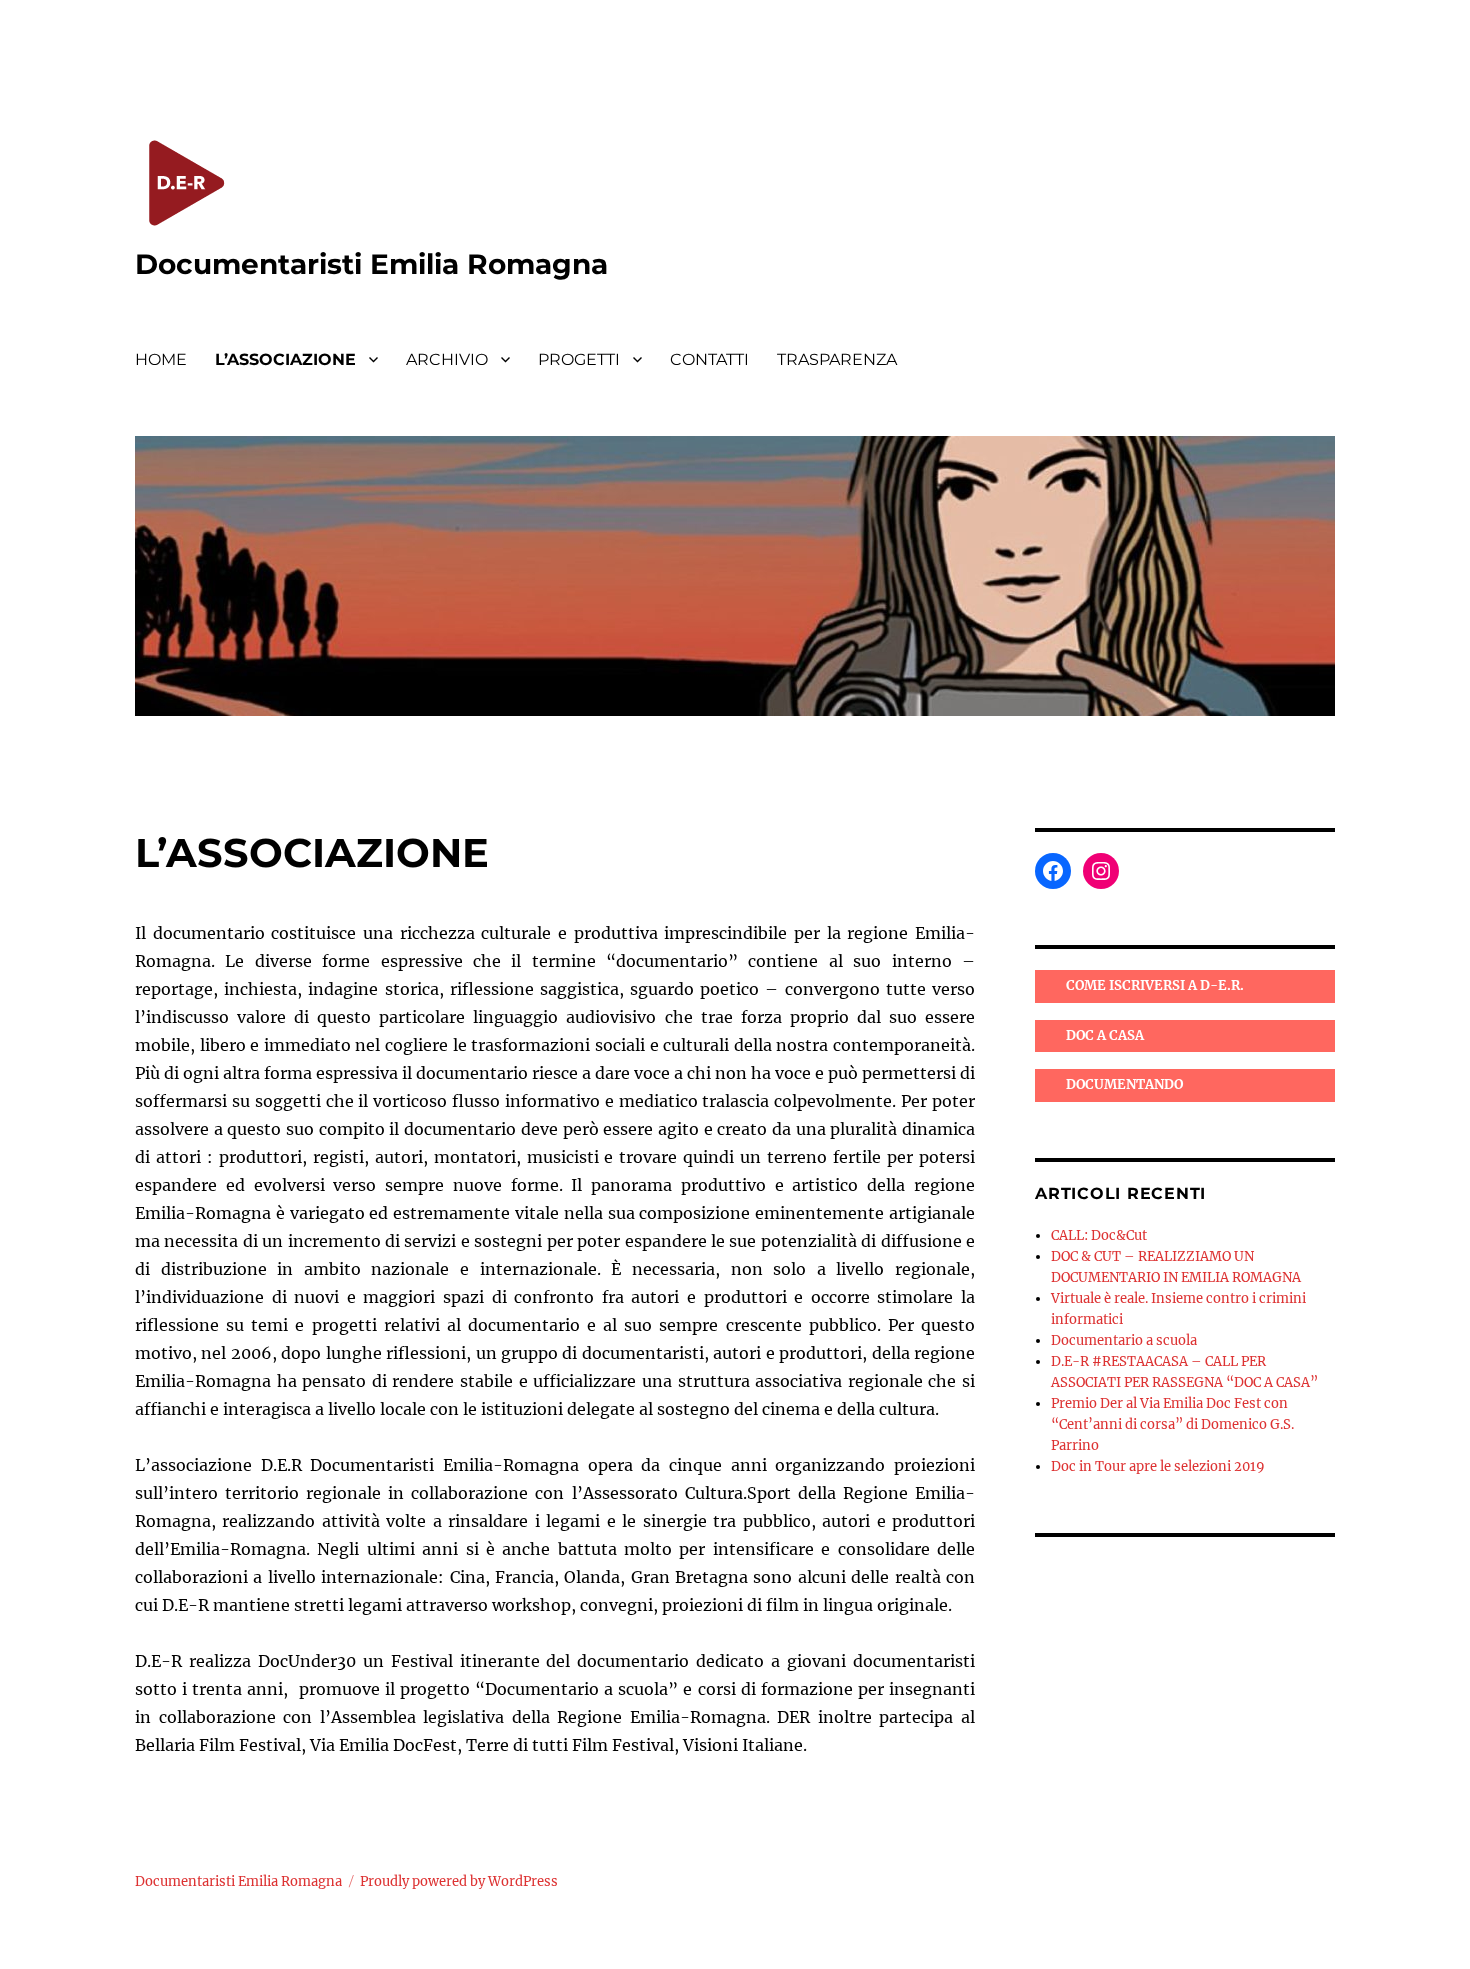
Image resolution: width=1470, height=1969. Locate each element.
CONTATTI (709, 359)
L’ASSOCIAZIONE (285, 359)
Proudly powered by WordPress (459, 1881)
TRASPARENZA (837, 359)
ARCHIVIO (447, 359)
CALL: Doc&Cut (1099, 1235)
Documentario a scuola (1124, 1340)
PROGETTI (579, 359)
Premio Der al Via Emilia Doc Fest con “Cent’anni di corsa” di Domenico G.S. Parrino (1172, 1424)
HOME (161, 359)
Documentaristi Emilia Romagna (371, 264)
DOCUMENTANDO (1124, 1084)
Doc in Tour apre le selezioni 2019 (1158, 1466)
